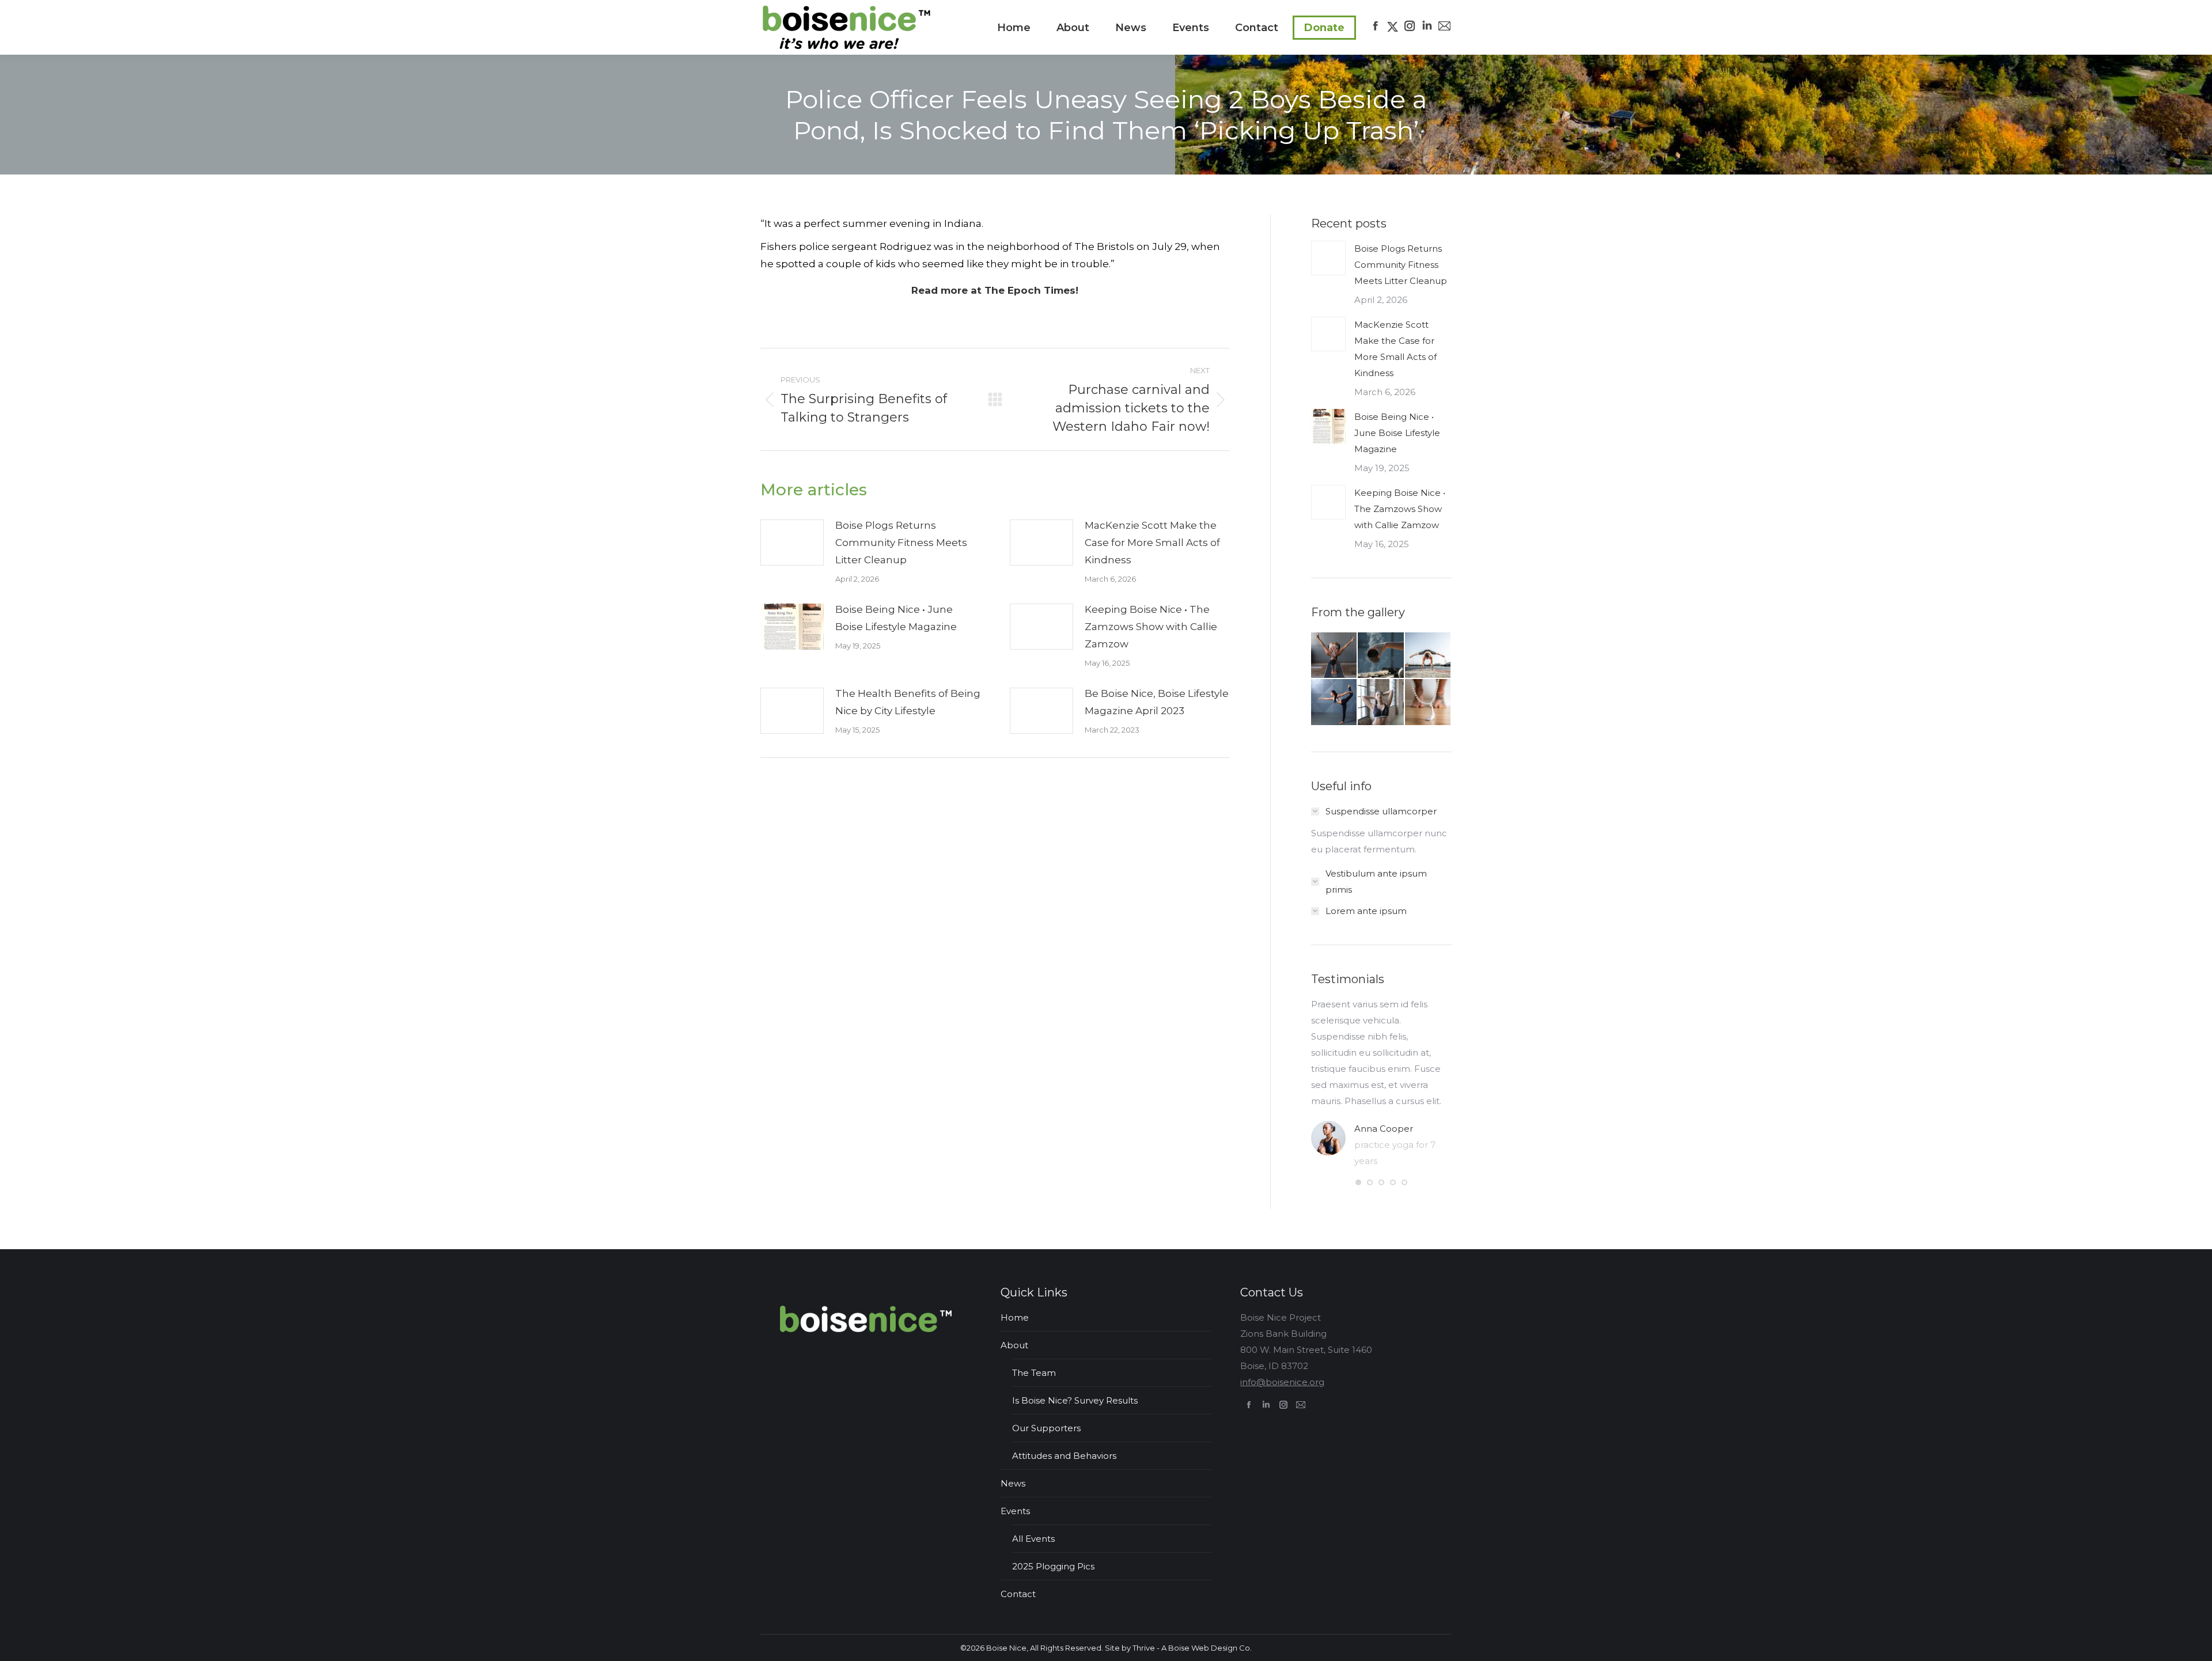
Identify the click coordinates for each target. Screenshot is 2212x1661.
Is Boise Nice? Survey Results (1075, 1400)
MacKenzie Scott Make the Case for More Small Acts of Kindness (1152, 543)
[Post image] (792, 543)
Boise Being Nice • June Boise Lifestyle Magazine (896, 618)
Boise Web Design (1203, 1648)
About (1014, 1345)
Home (1015, 1317)
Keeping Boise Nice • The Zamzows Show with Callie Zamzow (1151, 627)
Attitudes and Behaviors (1064, 1456)
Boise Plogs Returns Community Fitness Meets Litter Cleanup (901, 543)
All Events (1033, 1539)
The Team (1034, 1373)
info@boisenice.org (1282, 1382)
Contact (1018, 1594)
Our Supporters (1046, 1428)
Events (1015, 1511)
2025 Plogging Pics (1053, 1566)
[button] (1358, 1182)
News (1013, 1483)
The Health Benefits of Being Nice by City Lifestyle (908, 702)
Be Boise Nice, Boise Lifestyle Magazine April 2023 (1157, 702)
